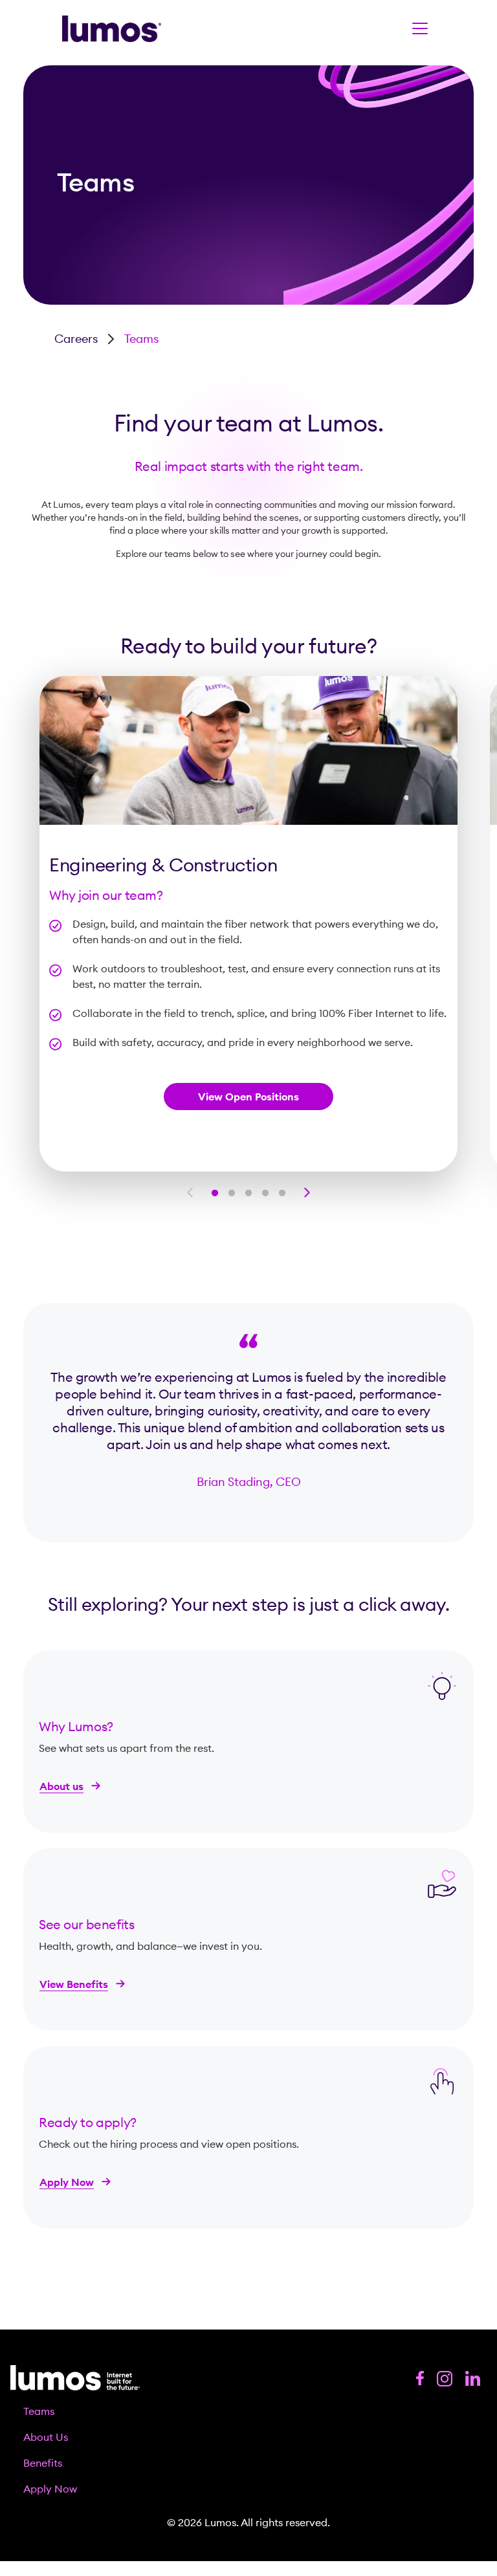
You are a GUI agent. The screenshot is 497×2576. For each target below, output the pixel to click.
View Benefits (74, 1984)
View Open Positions (248, 1097)
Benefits (43, 2463)
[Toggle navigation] (420, 28)
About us (61, 1786)
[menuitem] (248, 2411)
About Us (46, 2437)
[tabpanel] (248, 924)
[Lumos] (112, 29)
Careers (76, 339)
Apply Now (67, 2182)
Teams (39, 2411)
